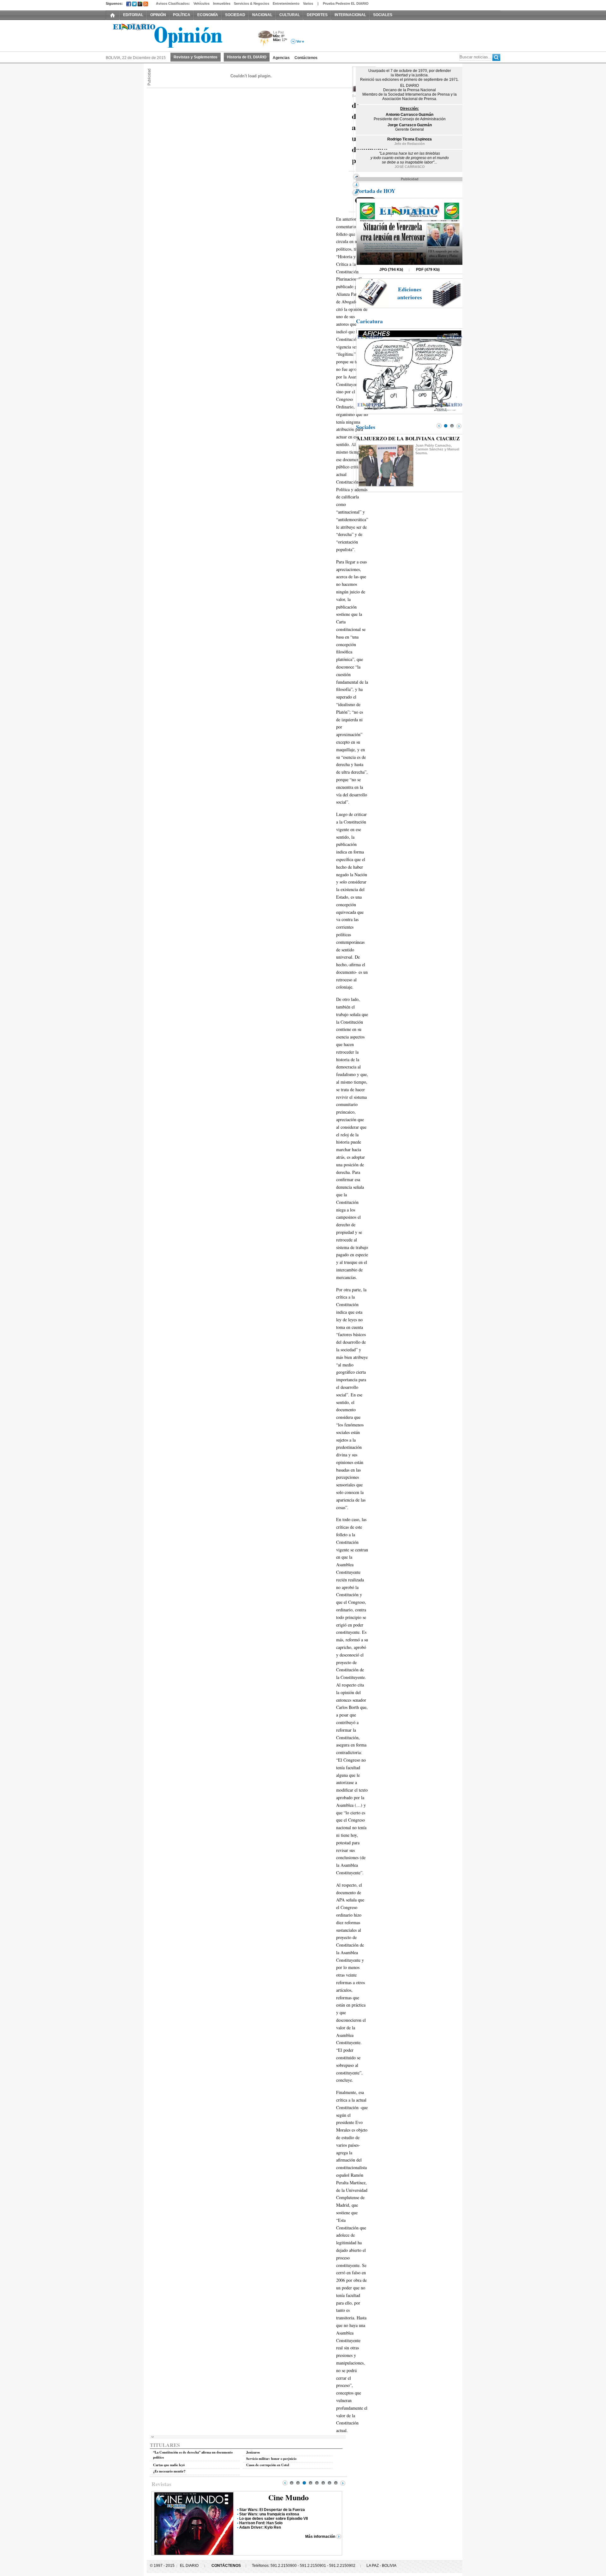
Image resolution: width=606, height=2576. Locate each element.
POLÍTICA (182, 15)
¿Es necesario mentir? (169, 2471)
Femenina (289, 2497)
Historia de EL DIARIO (247, 57)
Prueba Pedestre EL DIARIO (346, 3)
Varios (308, 3)
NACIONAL (262, 15)
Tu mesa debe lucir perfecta (264, 2523)
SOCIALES (383, 15)
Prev (285, 2483)
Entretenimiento (286, 3)
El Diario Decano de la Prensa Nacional (177, 35)
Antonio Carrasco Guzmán (410, 115)
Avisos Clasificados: (173, 3)
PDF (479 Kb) (428, 270)
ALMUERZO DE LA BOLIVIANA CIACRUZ (408, 438)
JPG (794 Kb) (391, 270)
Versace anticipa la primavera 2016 (271, 2510)
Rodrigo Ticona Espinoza (410, 139)
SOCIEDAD (235, 15)
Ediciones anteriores (410, 293)
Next (343, 2483)
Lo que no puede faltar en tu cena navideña (278, 2519)
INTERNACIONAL (350, 15)
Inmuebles (222, 3)
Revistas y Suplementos (196, 57)
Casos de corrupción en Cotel (268, 2465)
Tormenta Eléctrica (264, 39)
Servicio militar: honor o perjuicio (271, 2459)
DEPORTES (317, 15)
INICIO (113, 15)
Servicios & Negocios (252, 3)
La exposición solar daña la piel (267, 2527)
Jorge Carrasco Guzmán (410, 125)
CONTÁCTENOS (226, 2566)
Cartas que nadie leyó (169, 2465)
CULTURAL (290, 15)
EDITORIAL (133, 15)
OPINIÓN (158, 15)
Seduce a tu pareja (256, 2514)
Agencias (281, 58)
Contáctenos (306, 58)
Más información (320, 2537)
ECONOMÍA (208, 15)
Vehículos (202, 3)
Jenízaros (253, 2452)
